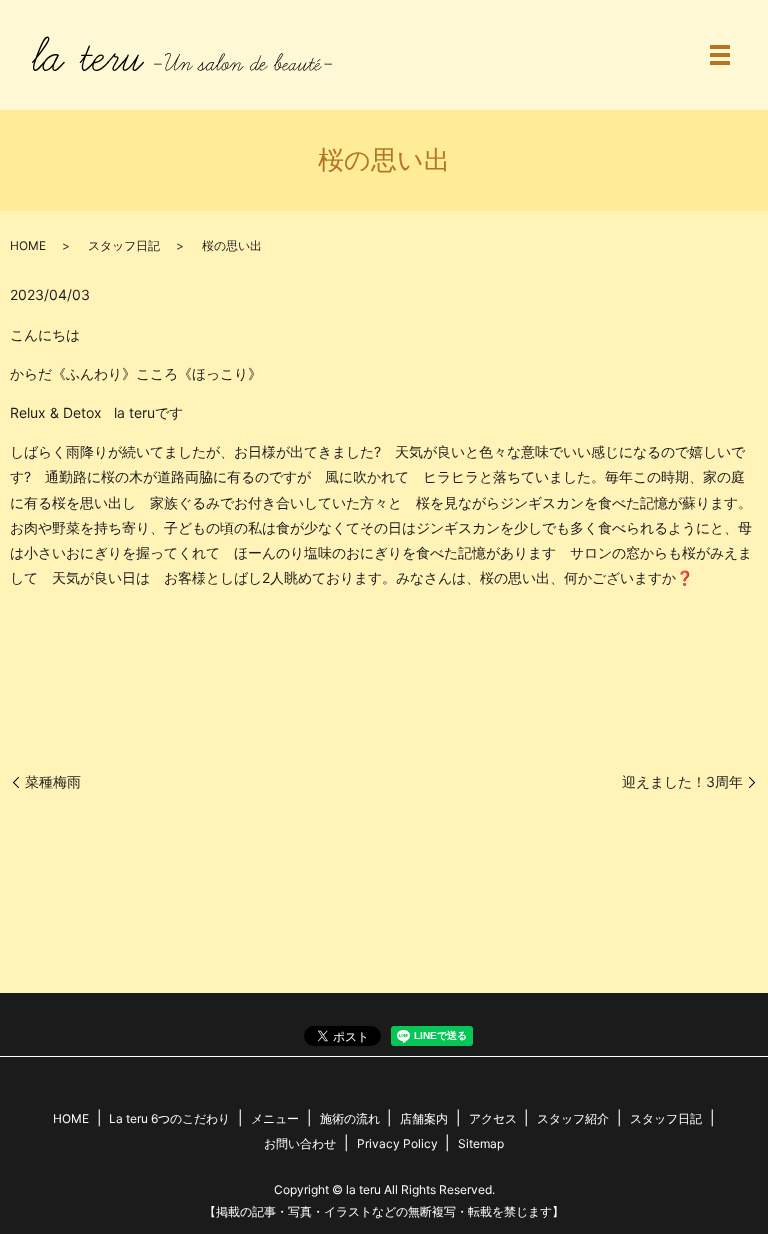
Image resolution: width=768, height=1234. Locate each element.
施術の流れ (350, 1118)
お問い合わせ (300, 1143)
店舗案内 (424, 1118)
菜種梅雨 (53, 781)
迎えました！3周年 (682, 781)
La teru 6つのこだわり (169, 1118)
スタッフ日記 (124, 245)
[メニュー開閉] (720, 55)
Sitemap (481, 1143)
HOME (28, 245)
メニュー (275, 1118)
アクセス (493, 1118)
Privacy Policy (397, 1143)
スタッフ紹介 (573, 1118)
